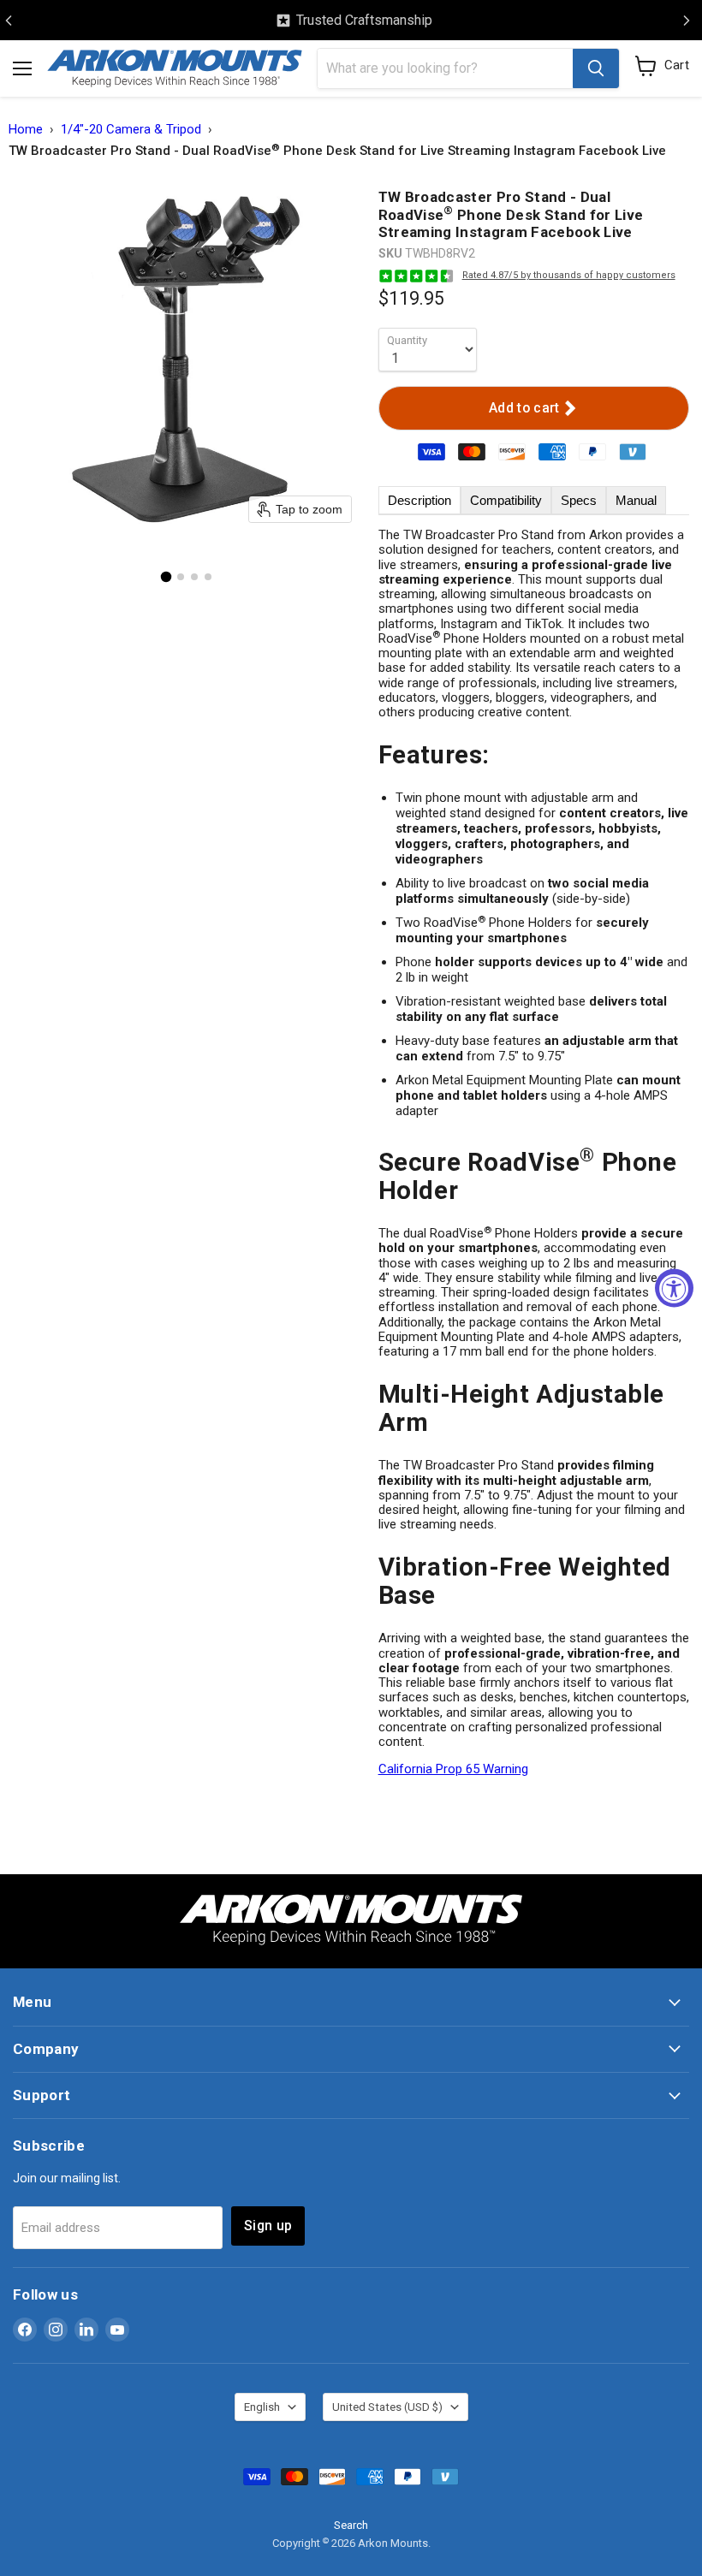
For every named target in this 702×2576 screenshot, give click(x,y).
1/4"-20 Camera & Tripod (131, 130)
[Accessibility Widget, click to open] (674, 1288)
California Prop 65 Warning (453, 1769)
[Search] (596, 68)
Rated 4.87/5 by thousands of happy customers (569, 275)
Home (26, 130)
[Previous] (9, 21)
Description (419, 500)
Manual (636, 500)
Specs (579, 500)
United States (387, 2407)
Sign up (268, 2226)
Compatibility (506, 500)
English (262, 2407)
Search (351, 2525)
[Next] (687, 21)
